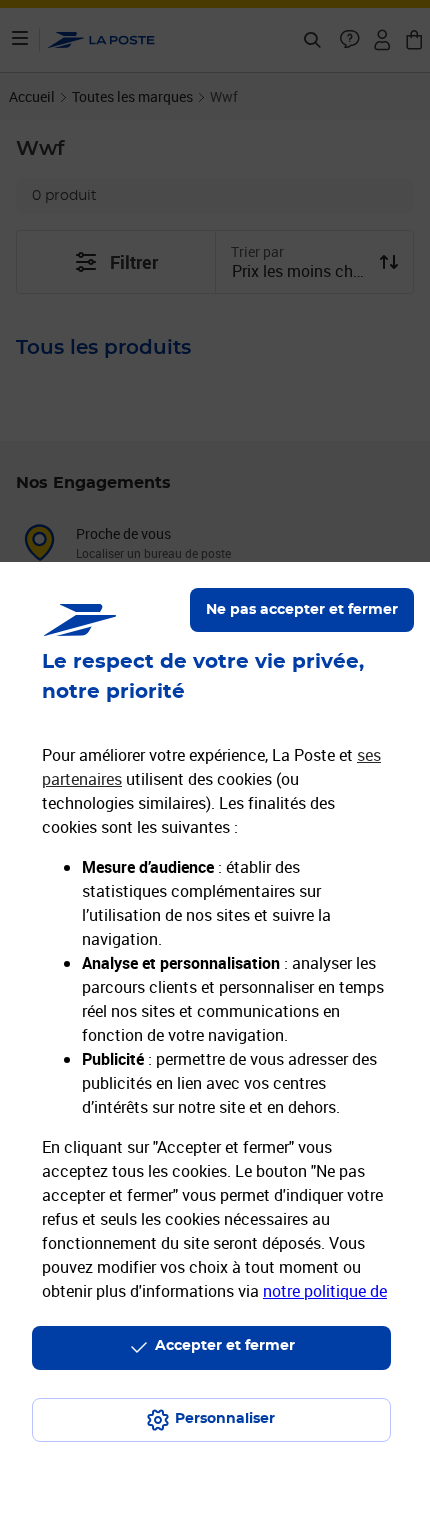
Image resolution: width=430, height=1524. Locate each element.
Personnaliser (225, 1419)
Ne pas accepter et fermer (302, 610)
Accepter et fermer (225, 1346)
